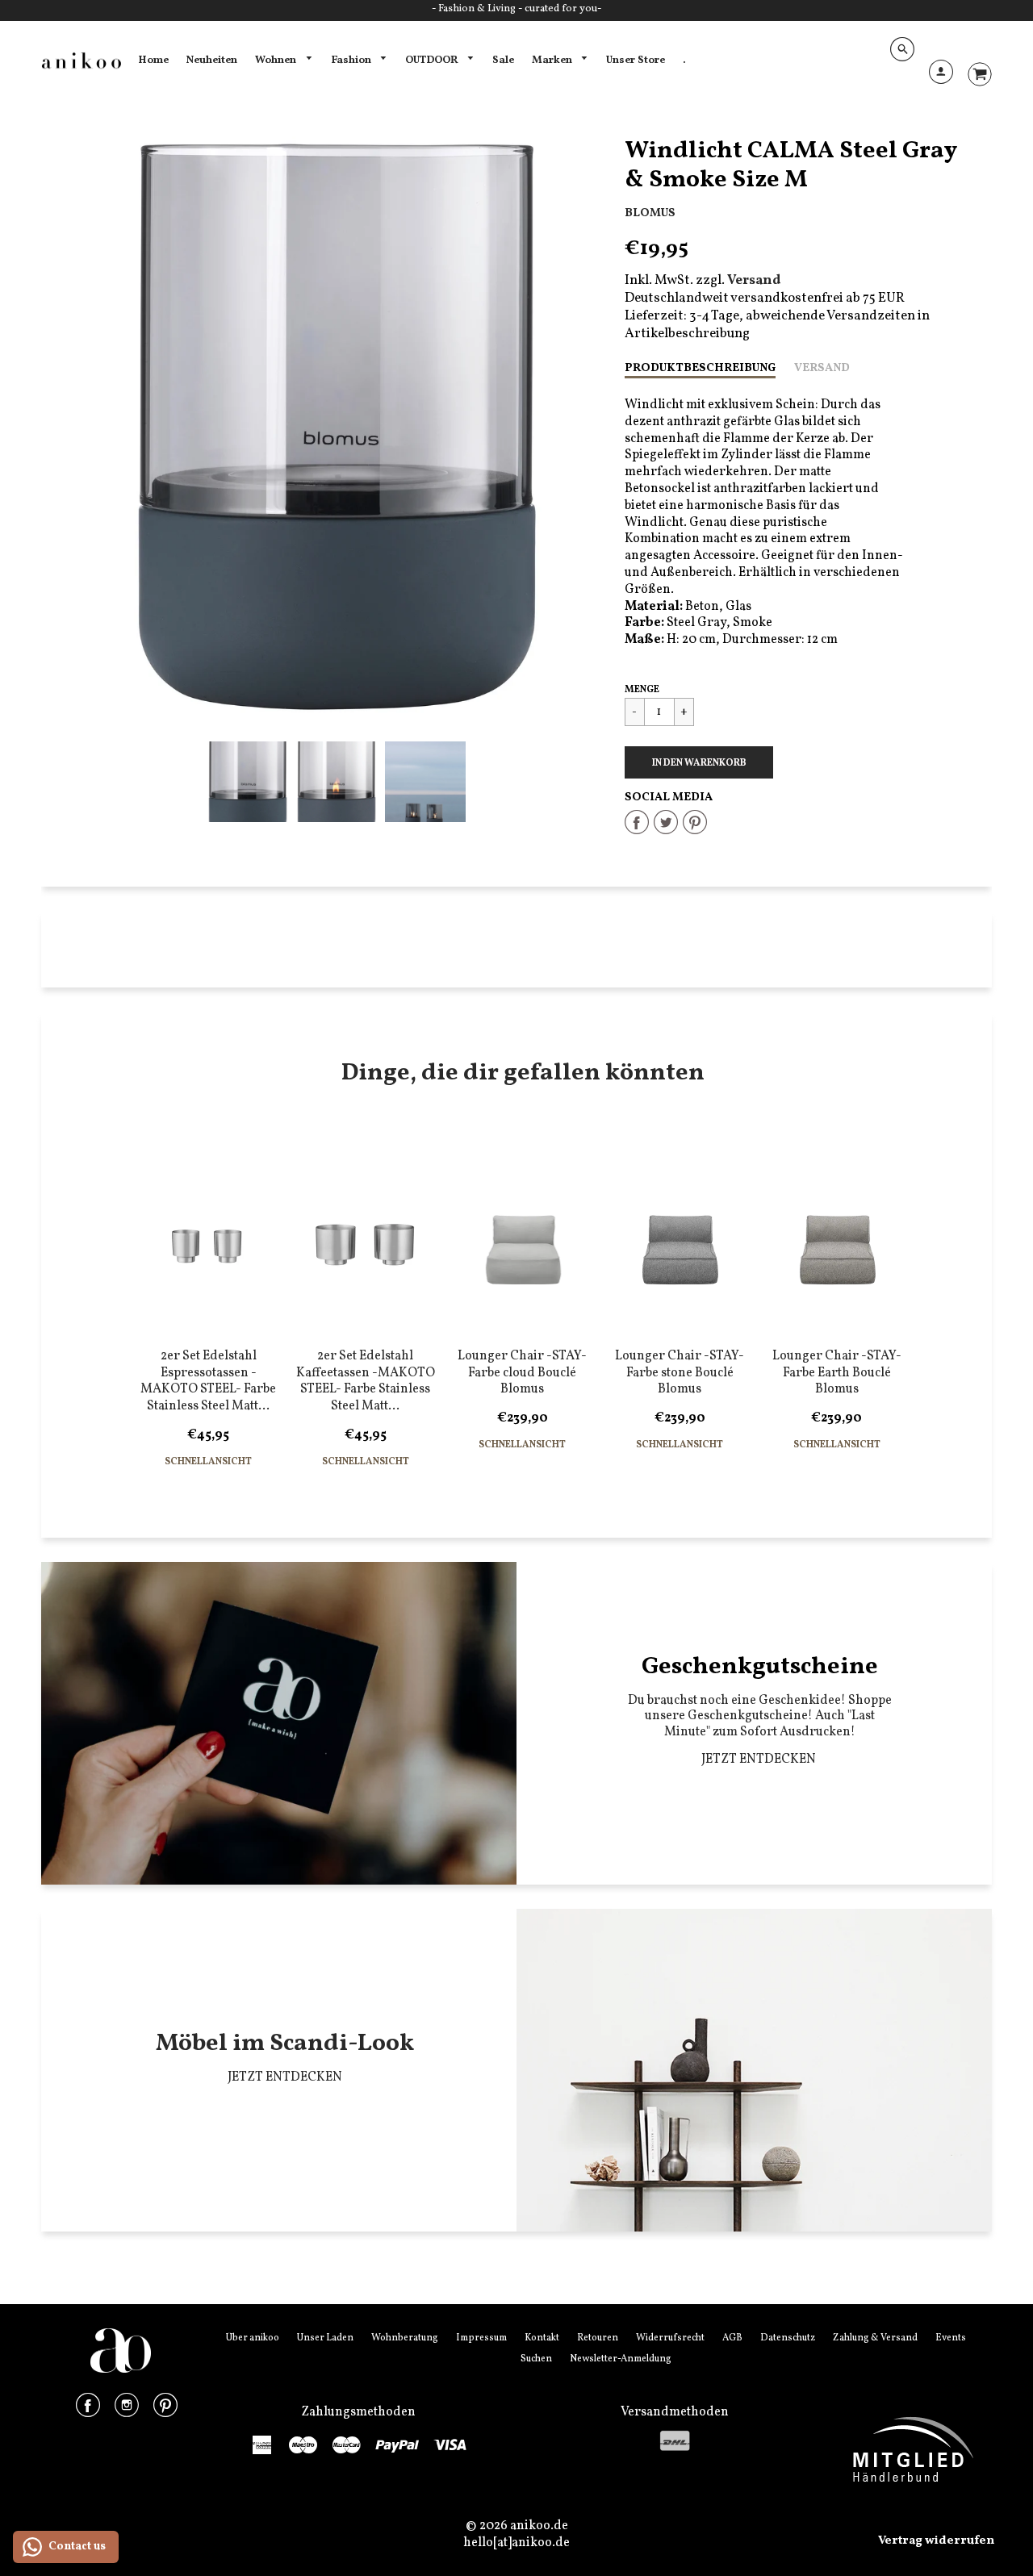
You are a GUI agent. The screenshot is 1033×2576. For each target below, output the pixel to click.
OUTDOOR (433, 60)
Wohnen (277, 60)
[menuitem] (153, 61)
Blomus (650, 213)
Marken (553, 60)
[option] (337, 427)
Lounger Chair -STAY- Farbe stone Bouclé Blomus (680, 1373)
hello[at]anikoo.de (516, 2543)
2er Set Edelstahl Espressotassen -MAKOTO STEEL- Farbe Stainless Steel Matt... (208, 1381)
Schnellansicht (208, 1462)
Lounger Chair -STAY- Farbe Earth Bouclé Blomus (837, 1373)
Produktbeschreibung (700, 368)
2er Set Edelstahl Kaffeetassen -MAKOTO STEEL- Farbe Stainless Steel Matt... (366, 1381)
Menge (642, 690)
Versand (822, 368)
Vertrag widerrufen (936, 2541)
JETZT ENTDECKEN (760, 1760)
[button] (699, 762)
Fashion (352, 60)
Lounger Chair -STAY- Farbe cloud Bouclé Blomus (522, 1373)
